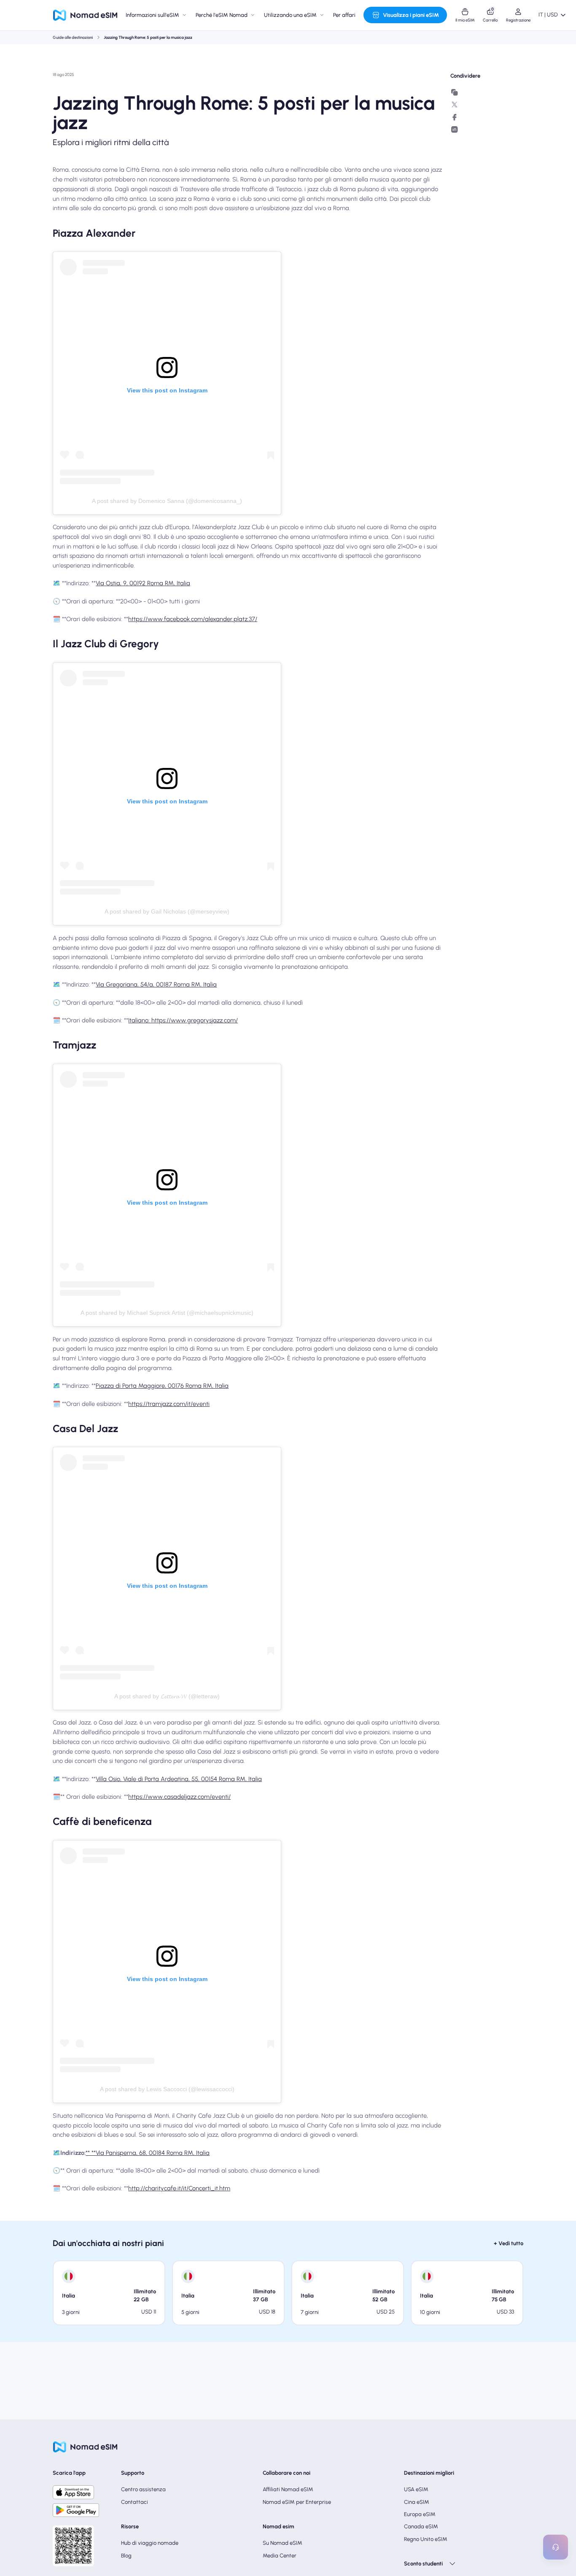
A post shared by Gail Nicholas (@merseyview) (167, 911)
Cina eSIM (417, 2502)
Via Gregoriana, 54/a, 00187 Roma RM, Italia (156, 984)
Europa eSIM (420, 2514)
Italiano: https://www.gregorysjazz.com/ (183, 1020)
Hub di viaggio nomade (150, 2543)
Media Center (280, 2556)
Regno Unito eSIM (426, 2539)
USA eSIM (416, 2489)
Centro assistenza (143, 2489)
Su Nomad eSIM (283, 2543)
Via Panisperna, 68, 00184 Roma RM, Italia (153, 2153)
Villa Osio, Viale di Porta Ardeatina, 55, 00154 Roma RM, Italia (179, 1779)
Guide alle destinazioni (73, 37)
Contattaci (135, 2502)
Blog (126, 2556)
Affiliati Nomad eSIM (288, 2489)
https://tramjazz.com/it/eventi (169, 1404)
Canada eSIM (421, 2526)
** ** (91, 2153)
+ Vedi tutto (509, 2243)
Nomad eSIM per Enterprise (297, 2502)
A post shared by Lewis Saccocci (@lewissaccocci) (167, 2089)
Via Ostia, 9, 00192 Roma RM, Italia (143, 583)
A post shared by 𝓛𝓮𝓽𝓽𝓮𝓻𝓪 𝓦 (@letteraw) (167, 1696)
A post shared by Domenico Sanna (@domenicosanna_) (167, 501)
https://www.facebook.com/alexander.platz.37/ (193, 619)
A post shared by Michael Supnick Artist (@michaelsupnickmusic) (167, 1313)
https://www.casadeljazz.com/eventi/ (179, 1797)
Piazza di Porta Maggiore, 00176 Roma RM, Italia (162, 1386)
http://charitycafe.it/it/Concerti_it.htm (179, 2188)
